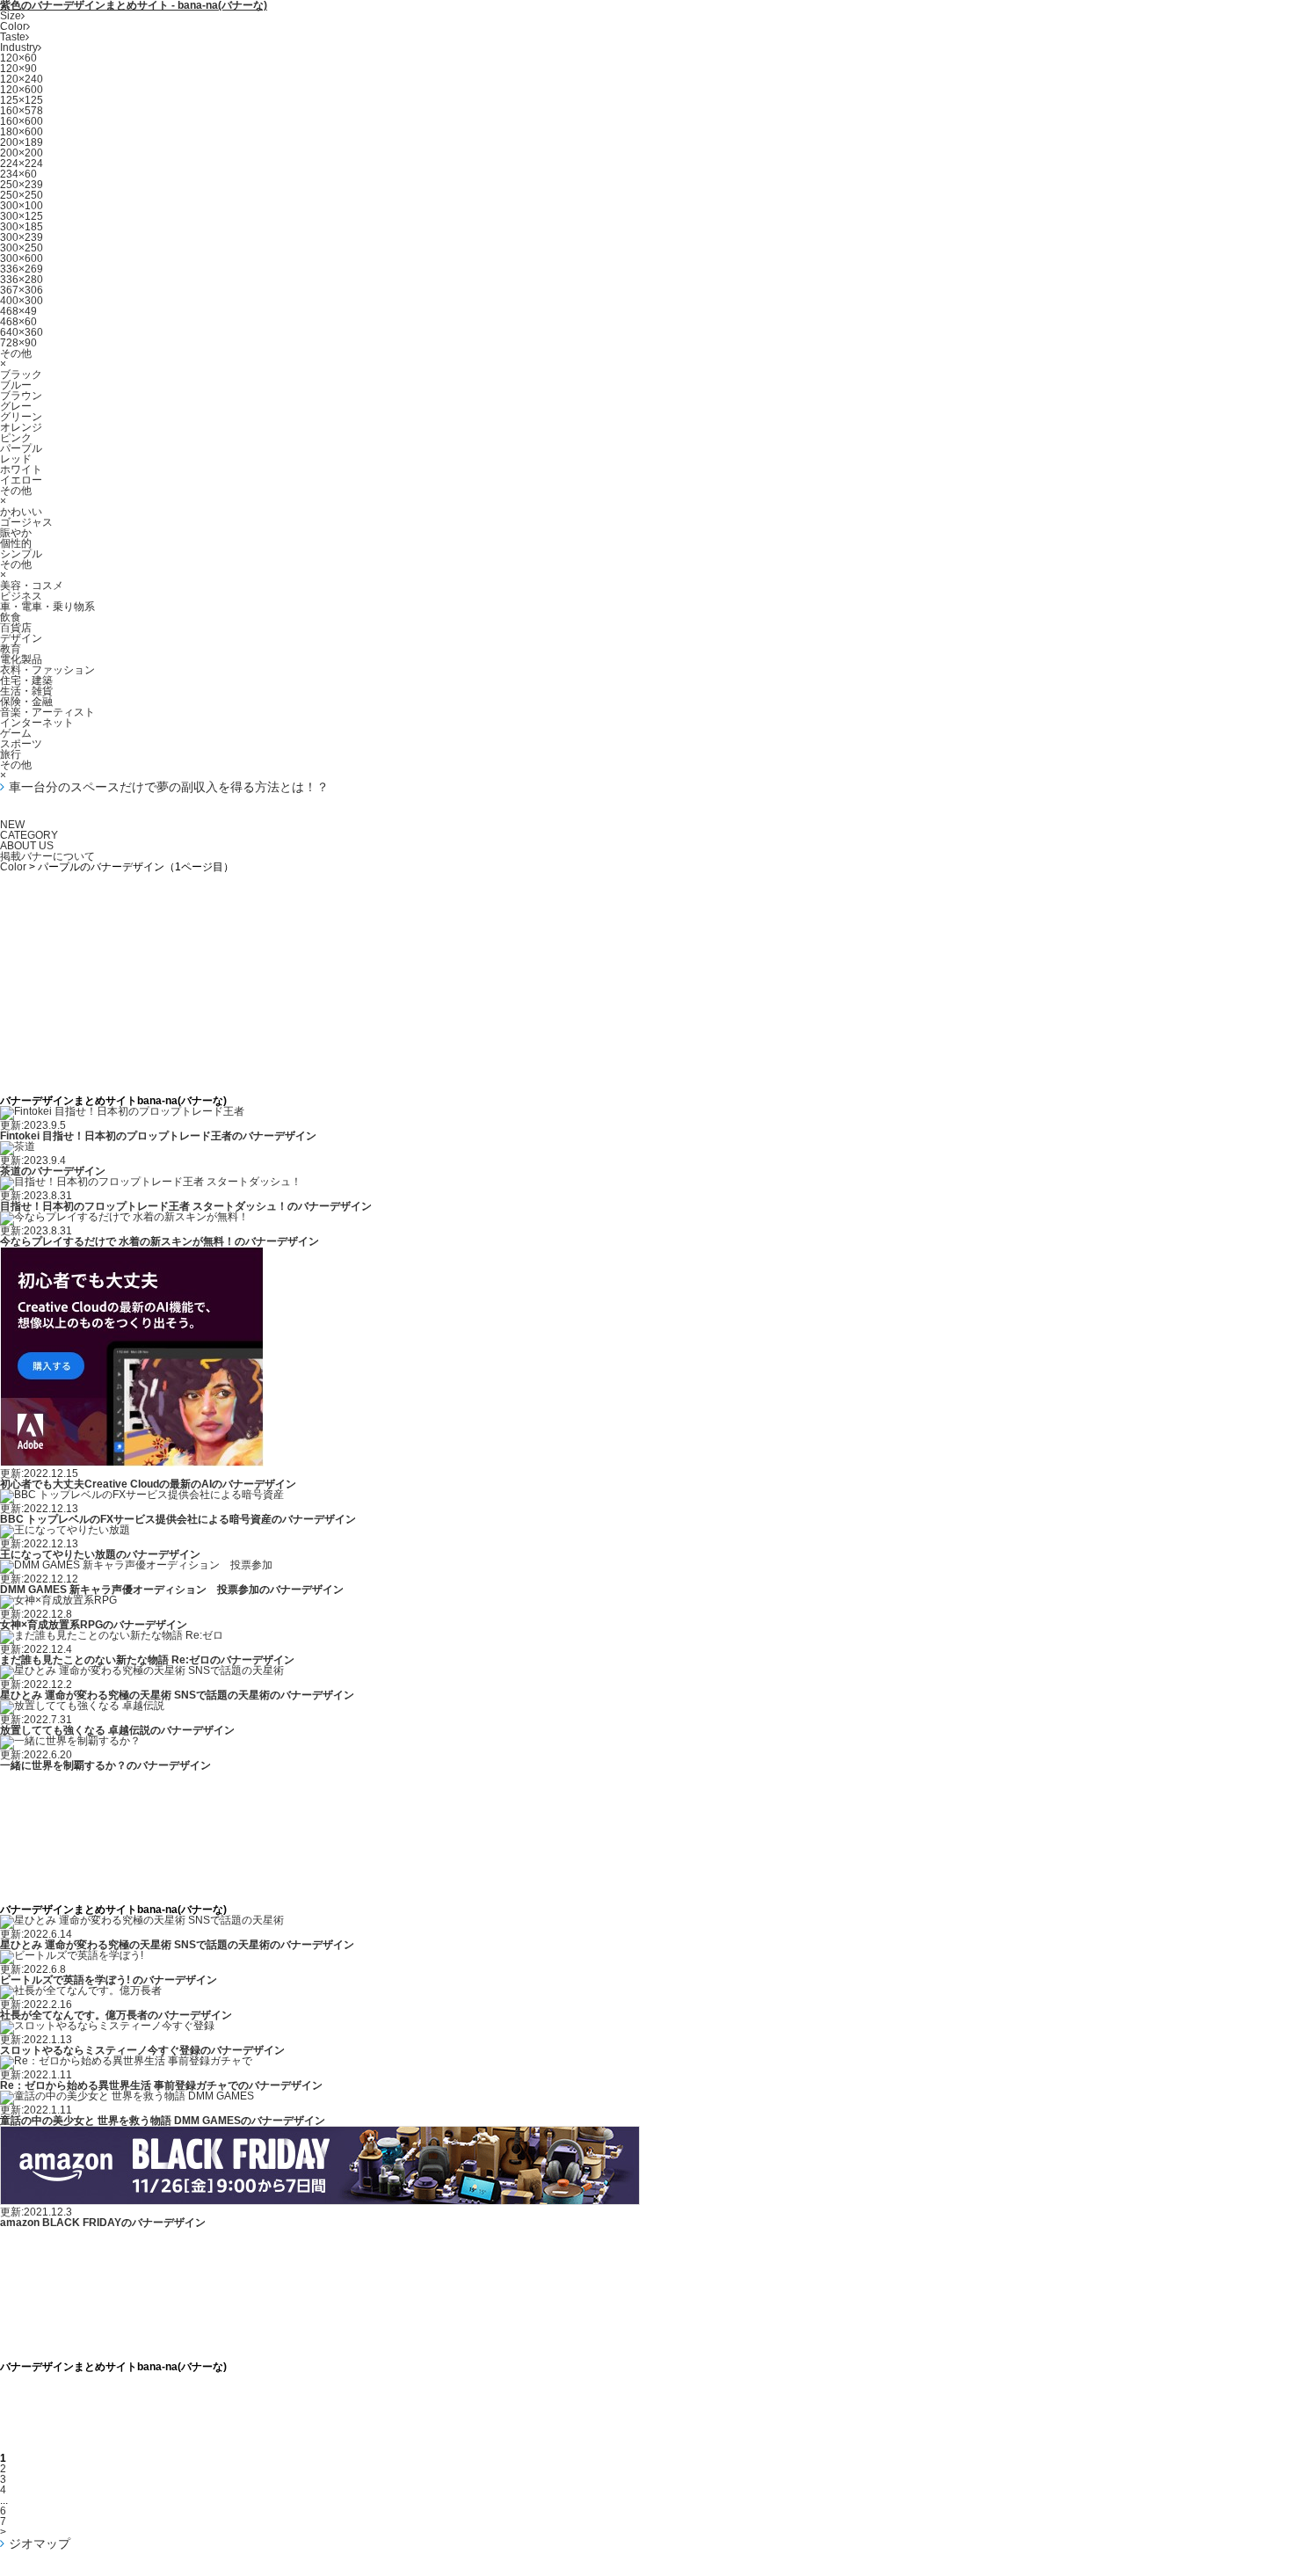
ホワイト (21, 469)
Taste (13, 37)
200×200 (22, 153)
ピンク (16, 438)
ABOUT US (27, 846)
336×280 (22, 280)
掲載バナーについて (47, 856)
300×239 (22, 237)
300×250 (22, 248)
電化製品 (21, 659)
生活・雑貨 (26, 691)
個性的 (16, 543)
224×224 (22, 164)
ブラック (21, 375)
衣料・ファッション (47, 670)
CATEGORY (29, 835)
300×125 (22, 216)
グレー (16, 406)
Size (11, 16)
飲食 (11, 617)
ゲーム (16, 733)
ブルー (16, 385)
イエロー (21, 480)
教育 (11, 649)
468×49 (18, 311)
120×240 (22, 79)
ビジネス (21, 596)
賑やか (16, 533)
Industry (19, 47)
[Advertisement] (646, 912)
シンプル (21, 554)
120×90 (18, 69)
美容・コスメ (32, 586)
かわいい (21, 512)
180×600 (22, 132)
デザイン (21, 638)
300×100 (22, 206)
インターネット (37, 723)
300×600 (22, 258)
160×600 (22, 121)
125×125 (22, 100)
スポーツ (21, 744)
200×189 (22, 142)
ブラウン (21, 396)
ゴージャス (26, 522)
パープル (21, 448)
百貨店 (16, 628)
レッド (16, 459)
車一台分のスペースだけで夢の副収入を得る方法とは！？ (169, 787)
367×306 (22, 290)
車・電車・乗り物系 (47, 607)
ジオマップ (40, 2543)
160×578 (22, 111)
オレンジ (21, 427)
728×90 (18, 343)
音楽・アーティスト (47, 712)
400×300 (22, 301)
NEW (12, 825)
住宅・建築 (26, 680)
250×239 (22, 185)
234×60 (18, 174)
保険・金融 (26, 702)
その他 (16, 353)
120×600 (22, 90)
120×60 (18, 58)
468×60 (18, 322)
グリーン (21, 417)
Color (13, 26)
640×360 (22, 332)
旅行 (11, 754)
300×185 (22, 227)
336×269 (22, 269)
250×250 (22, 195)
